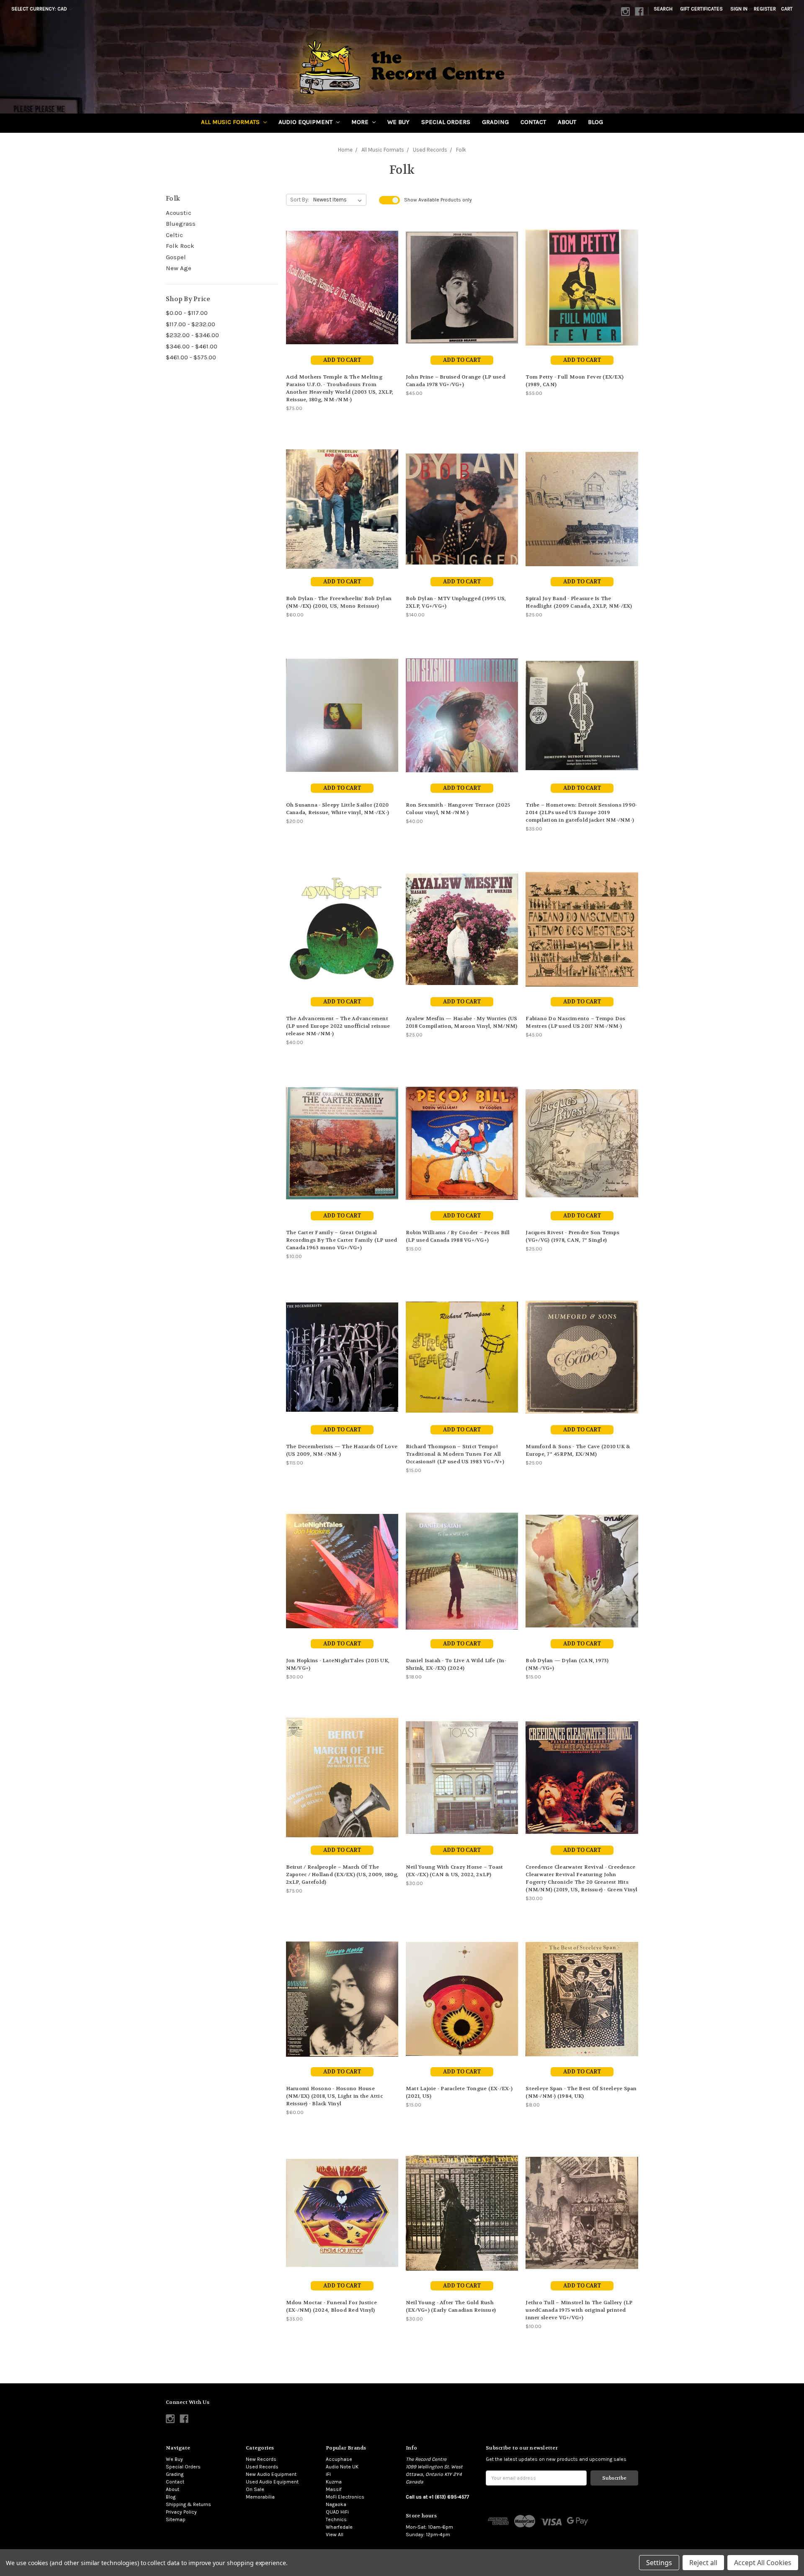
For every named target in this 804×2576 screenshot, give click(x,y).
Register (765, 9)
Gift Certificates (701, 9)
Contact (533, 122)
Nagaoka (336, 2504)
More (361, 122)
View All (335, 2535)
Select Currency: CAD (40, 9)
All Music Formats (231, 122)
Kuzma (334, 2482)
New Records (261, 2459)
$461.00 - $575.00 (191, 357)
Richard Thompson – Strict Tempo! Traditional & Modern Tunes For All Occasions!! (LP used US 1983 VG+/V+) (455, 1454)
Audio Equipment (306, 122)
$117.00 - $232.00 (191, 324)
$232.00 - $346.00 (192, 335)
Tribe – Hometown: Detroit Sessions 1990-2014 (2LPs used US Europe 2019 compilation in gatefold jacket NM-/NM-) (581, 812)
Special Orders (446, 122)
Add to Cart (342, 360)
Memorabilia (260, 2497)
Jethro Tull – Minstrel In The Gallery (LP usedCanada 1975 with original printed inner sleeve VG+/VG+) (579, 2310)
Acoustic (179, 213)
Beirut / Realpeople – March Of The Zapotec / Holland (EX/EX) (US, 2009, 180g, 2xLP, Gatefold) (342, 1875)
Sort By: (300, 200)
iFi (328, 2474)
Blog (595, 122)
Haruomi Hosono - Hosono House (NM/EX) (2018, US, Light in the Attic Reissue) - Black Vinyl (334, 2096)
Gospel (176, 257)
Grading (495, 122)
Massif (334, 2489)
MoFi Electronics (345, 2497)
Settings (659, 2563)
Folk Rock (180, 246)
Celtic (174, 235)
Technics (336, 2519)
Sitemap (176, 2519)
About (567, 122)
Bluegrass (181, 224)
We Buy (398, 122)
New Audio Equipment (271, 2474)
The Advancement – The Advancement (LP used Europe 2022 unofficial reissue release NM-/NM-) (338, 1026)
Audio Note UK (342, 2467)
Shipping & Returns (188, 2504)
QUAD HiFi (337, 2512)
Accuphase (339, 2459)
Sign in (739, 9)
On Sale (255, 2489)
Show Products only (438, 200)
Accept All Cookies (763, 2563)
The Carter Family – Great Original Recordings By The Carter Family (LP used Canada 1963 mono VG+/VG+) (342, 1240)
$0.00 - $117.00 (187, 313)
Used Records (262, 2467)
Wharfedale (339, 2527)
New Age (179, 268)
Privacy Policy (181, 2512)
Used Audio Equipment (272, 2482)
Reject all (703, 2563)
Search (663, 9)
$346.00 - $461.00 (192, 346)
